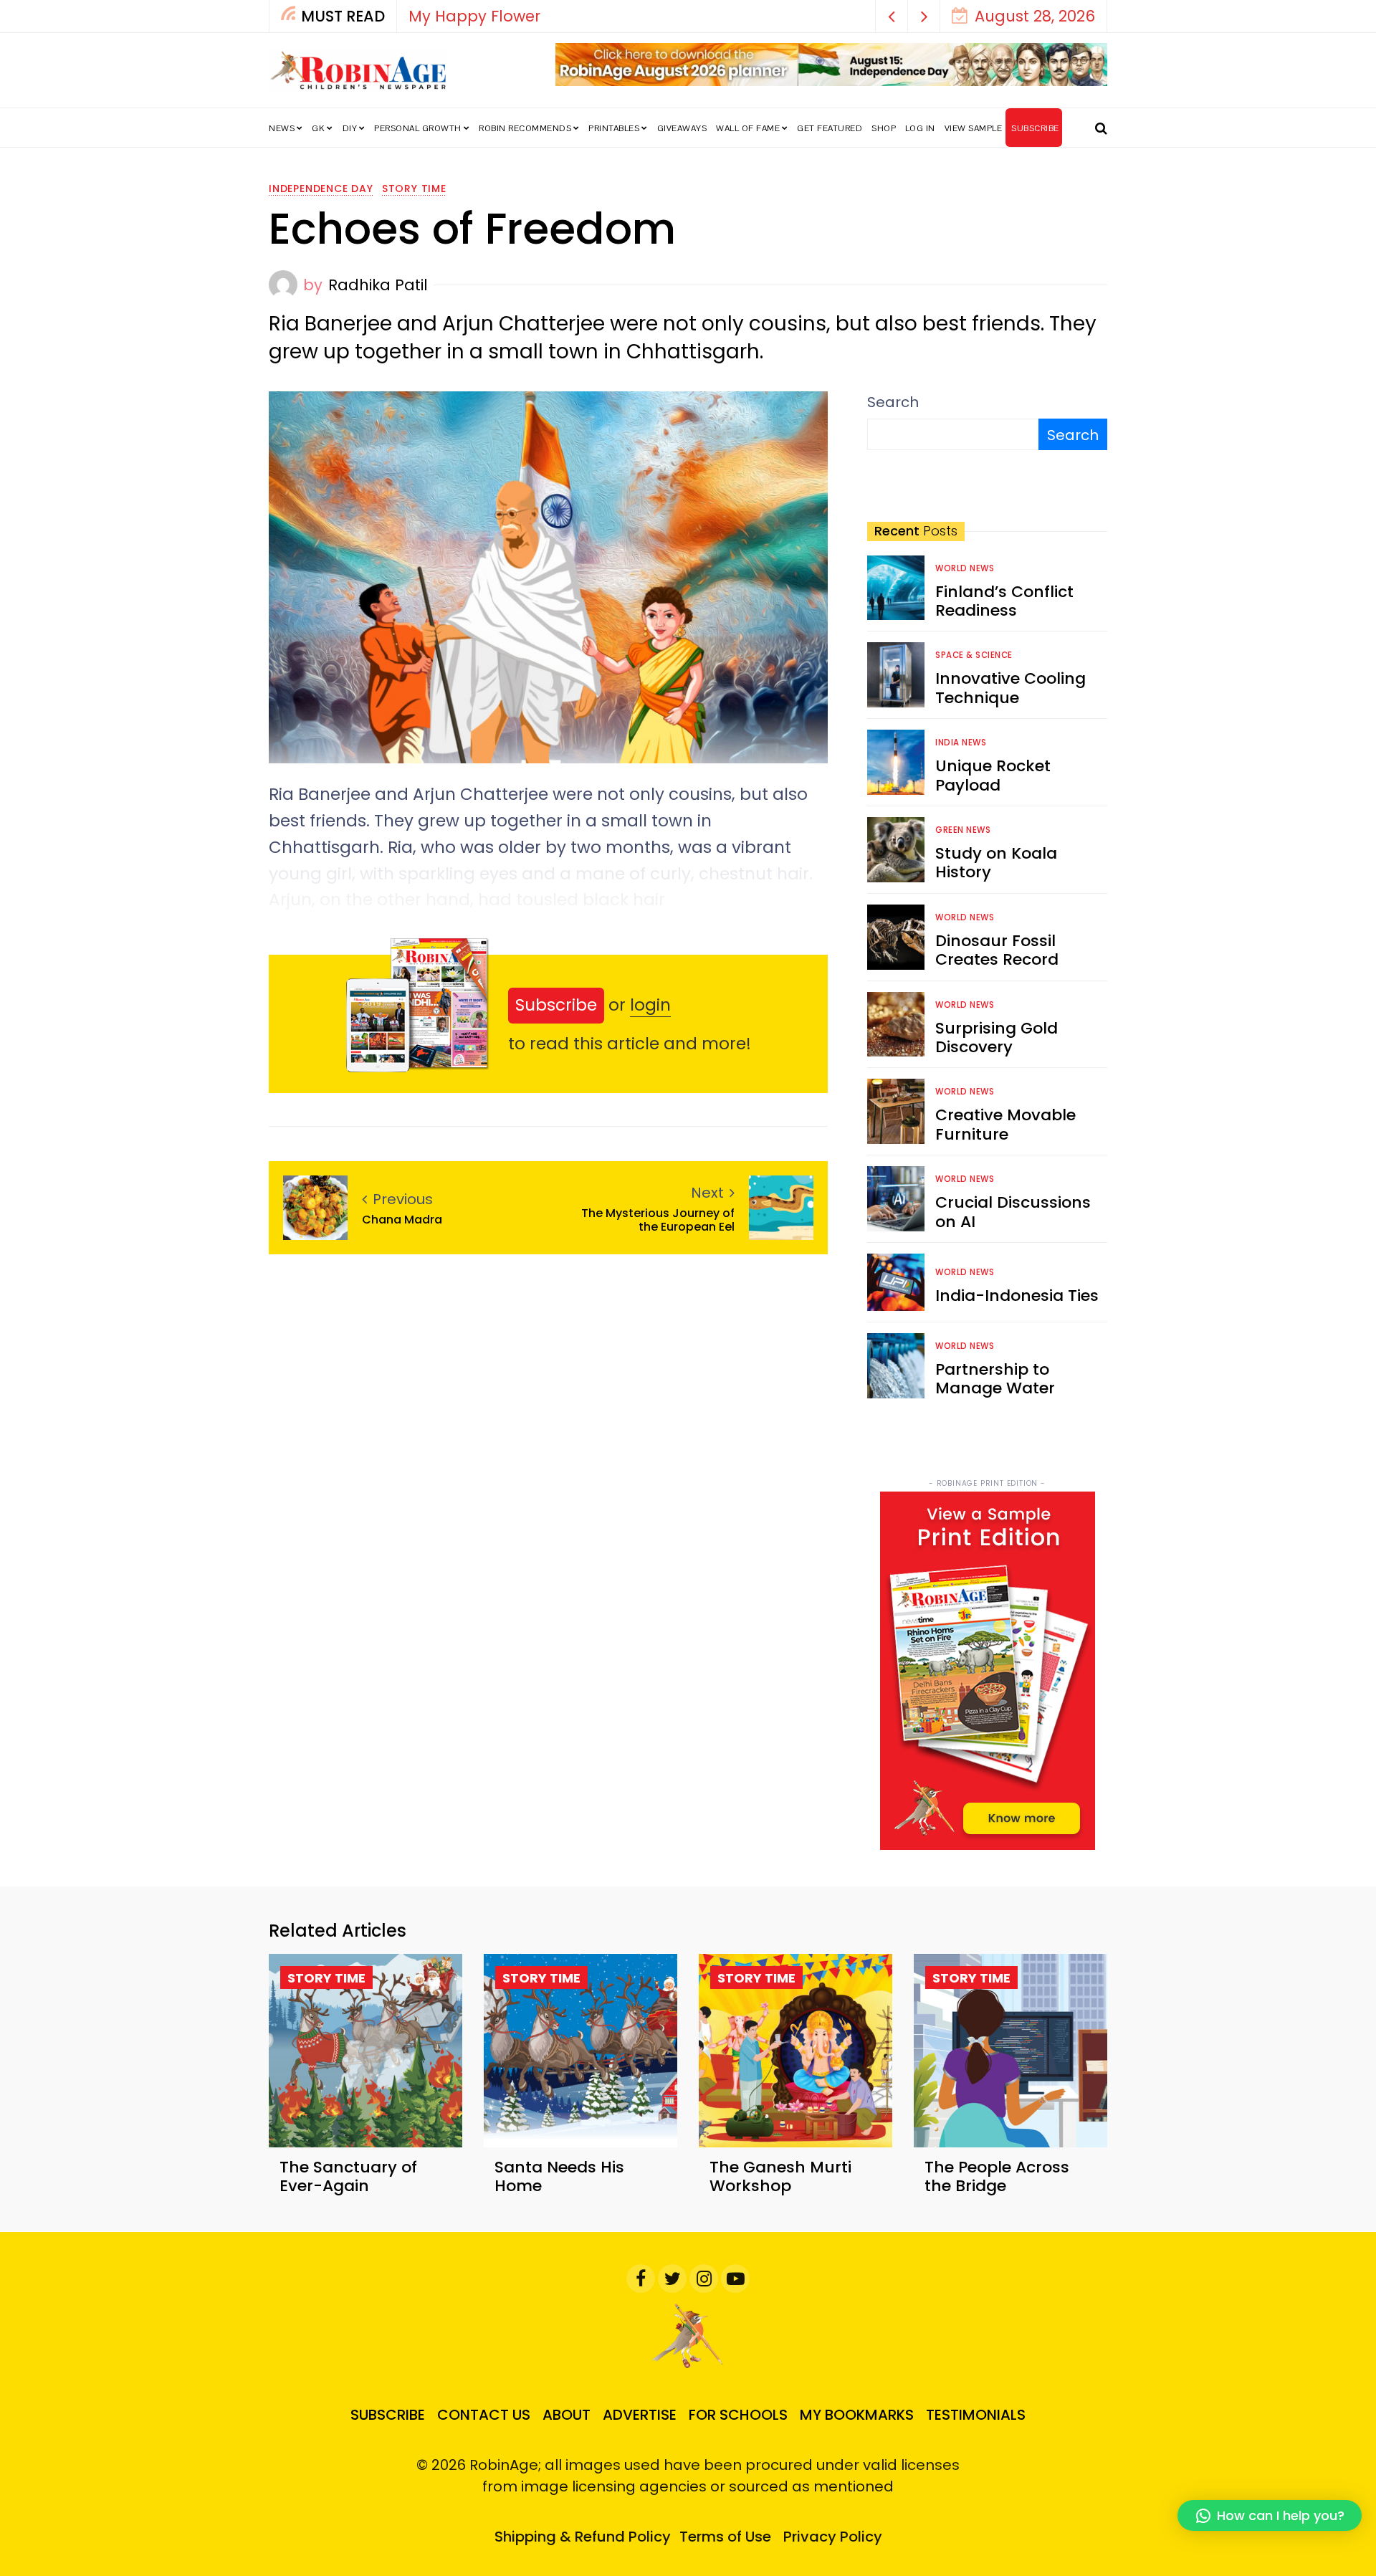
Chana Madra (402, 1220)
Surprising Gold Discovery (997, 1037)
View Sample (974, 128)
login (650, 1005)
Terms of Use (725, 2537)
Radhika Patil (378, 285)
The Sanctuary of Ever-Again (348, 2176)
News (282, 128)
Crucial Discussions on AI (1013, 1212)
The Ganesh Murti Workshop (780, 2176)
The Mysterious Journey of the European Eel (658, 1220)
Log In (920, 128)
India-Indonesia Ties (1017, 1296)
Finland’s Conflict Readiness (1004, 601)
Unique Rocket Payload (993, 775)
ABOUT (567, 2415)
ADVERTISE (640, 2415)
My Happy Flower (413, 16)
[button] (892, 16)
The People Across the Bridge (997, 2176)
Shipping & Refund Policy (583, 2537)
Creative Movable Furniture (1005, 1124)
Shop (884, 128)
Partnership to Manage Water (995, 1379)
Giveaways (682, 128)
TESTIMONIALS (976, 2415)
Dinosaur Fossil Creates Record (997, 950)
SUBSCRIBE (1035, 128)
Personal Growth (418, 128)
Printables (614, 128)
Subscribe (556, 1005)
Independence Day (321, 189)
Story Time (414, 189)
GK (318, 128)
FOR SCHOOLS (738, 2415)
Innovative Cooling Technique (1010, 688)
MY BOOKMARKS (857, 2415)
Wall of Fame (748, 128)
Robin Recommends (525, 128)
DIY (350, 128)
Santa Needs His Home (559, 2176)
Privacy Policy (833, 2537)
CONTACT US (484, 2415)
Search (893, 402)
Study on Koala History (996, 863)
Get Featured (830, 128)
